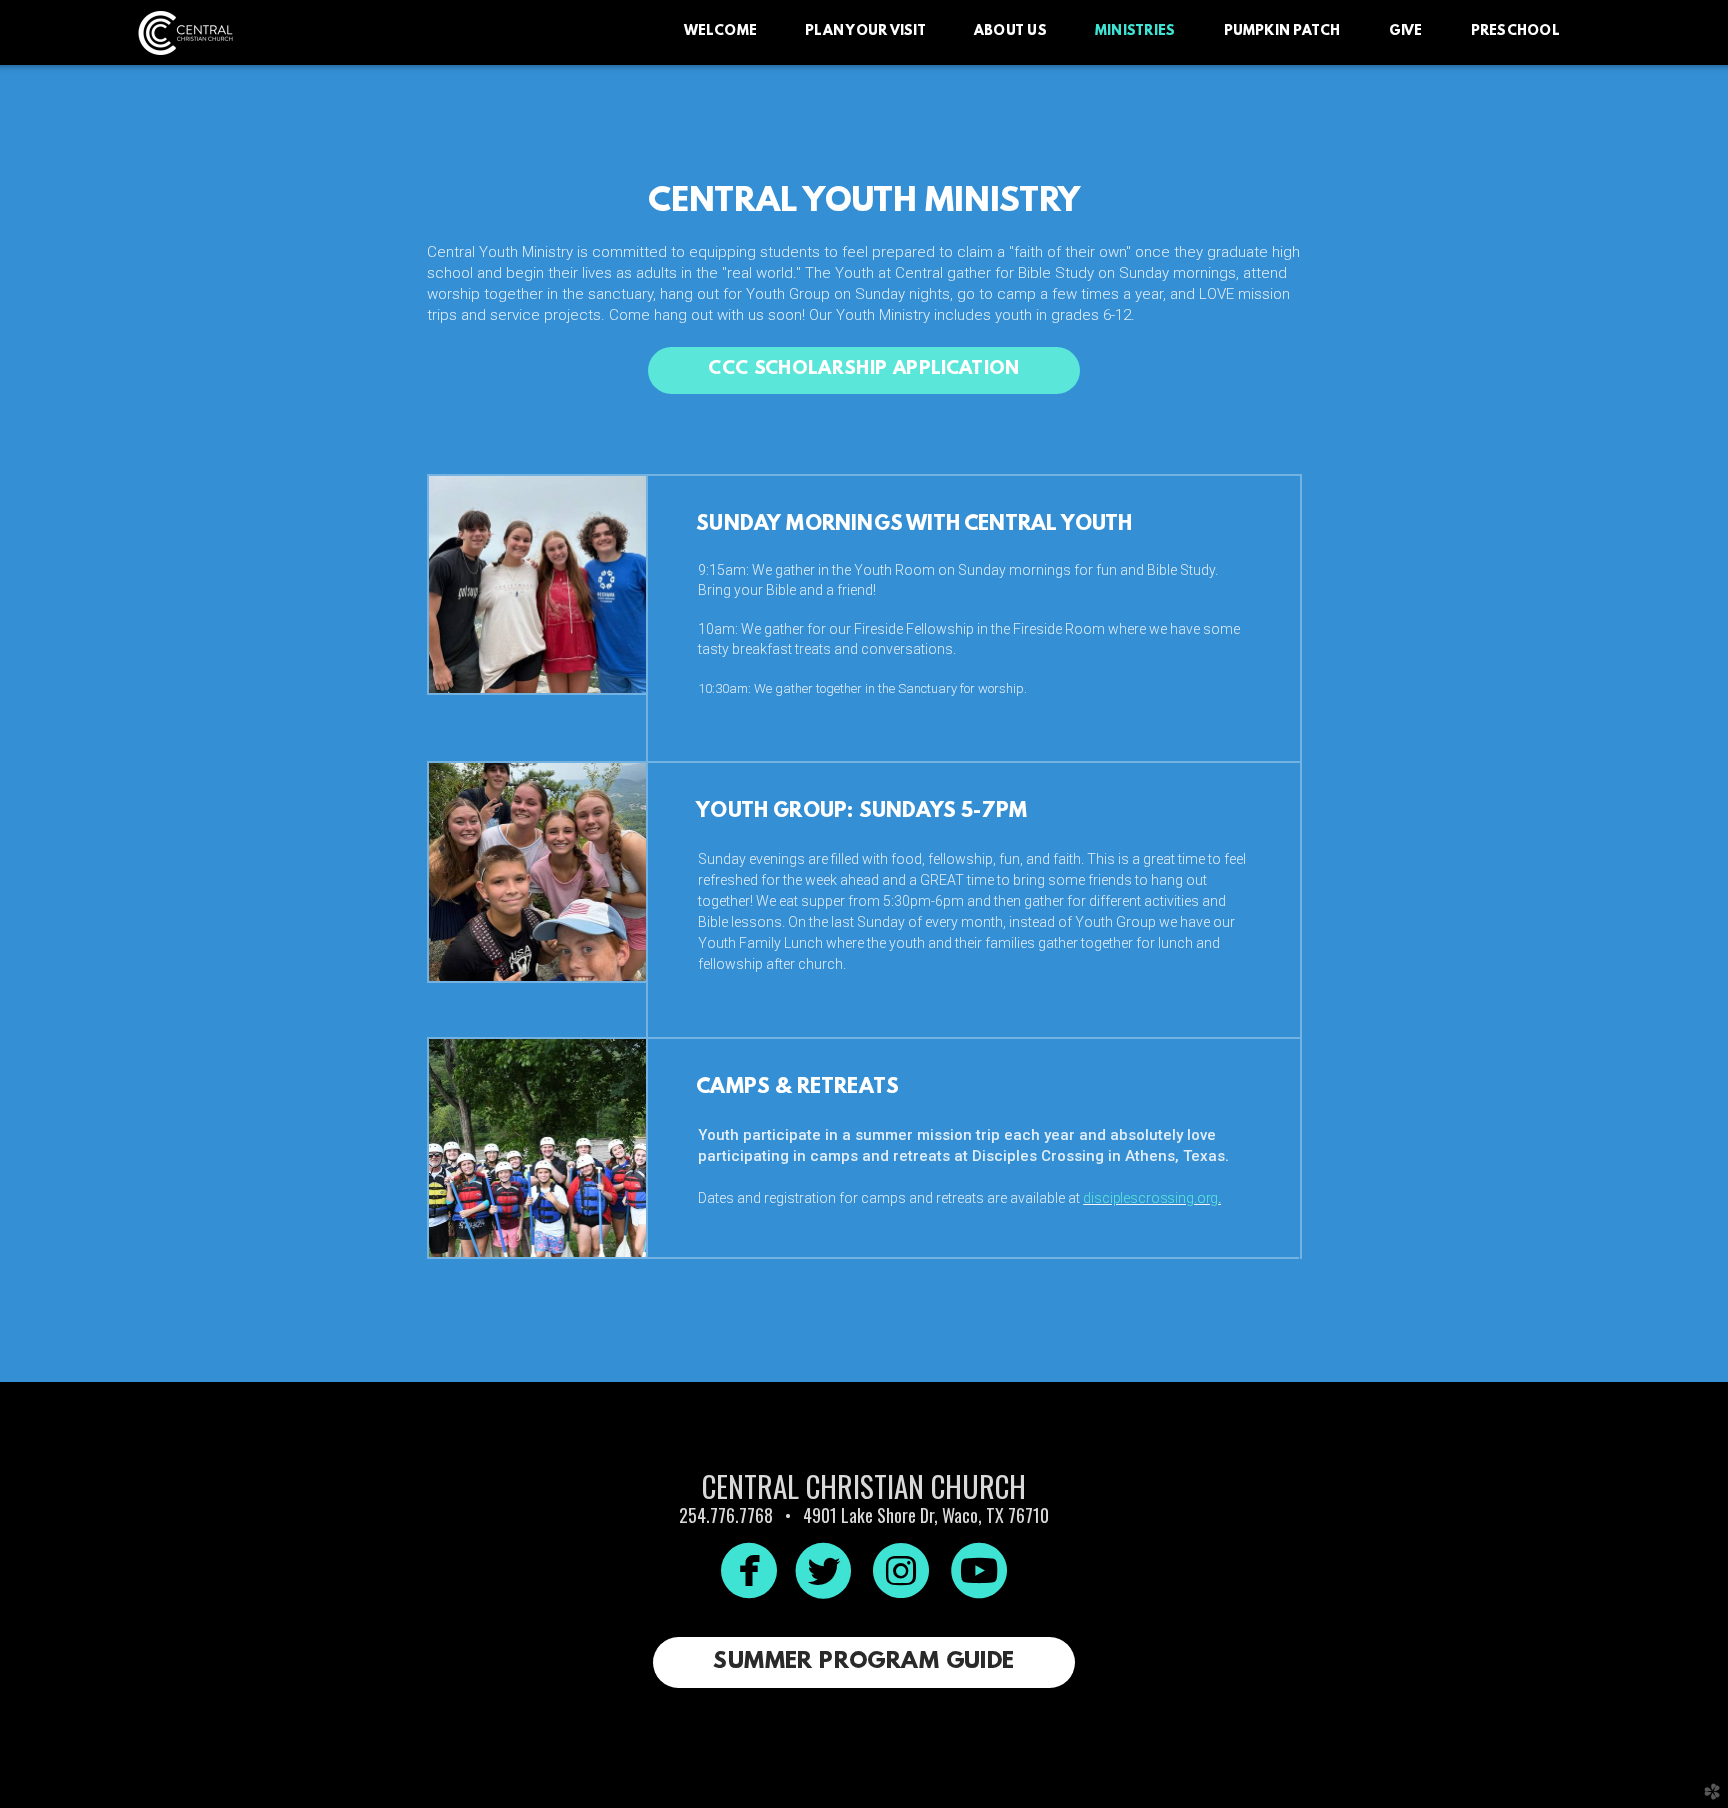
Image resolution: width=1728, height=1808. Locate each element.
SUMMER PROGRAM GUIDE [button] (863, 1662)
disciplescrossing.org (1150, 1198)
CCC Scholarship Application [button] (863, 369)
